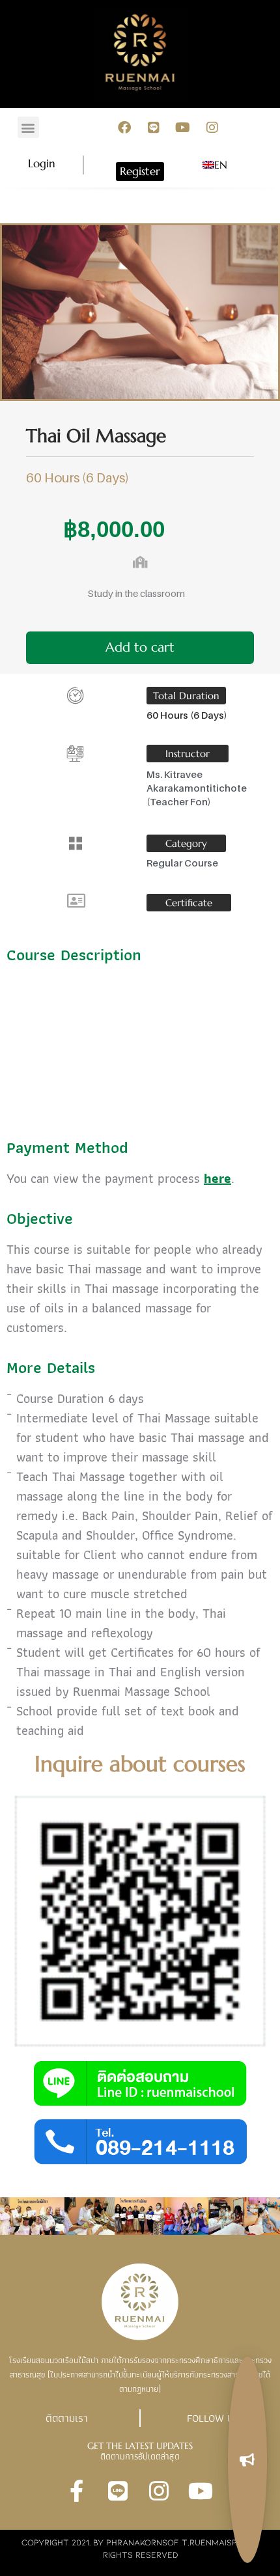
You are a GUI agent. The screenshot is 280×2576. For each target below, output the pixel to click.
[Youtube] (183, 128)
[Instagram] (212, 128)
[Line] (154, 128)
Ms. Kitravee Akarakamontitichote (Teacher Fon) (197, 788)
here (217, 1178)
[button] (28, 127)
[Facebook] (124, 128)
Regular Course (182, 863)
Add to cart (140, 647)
